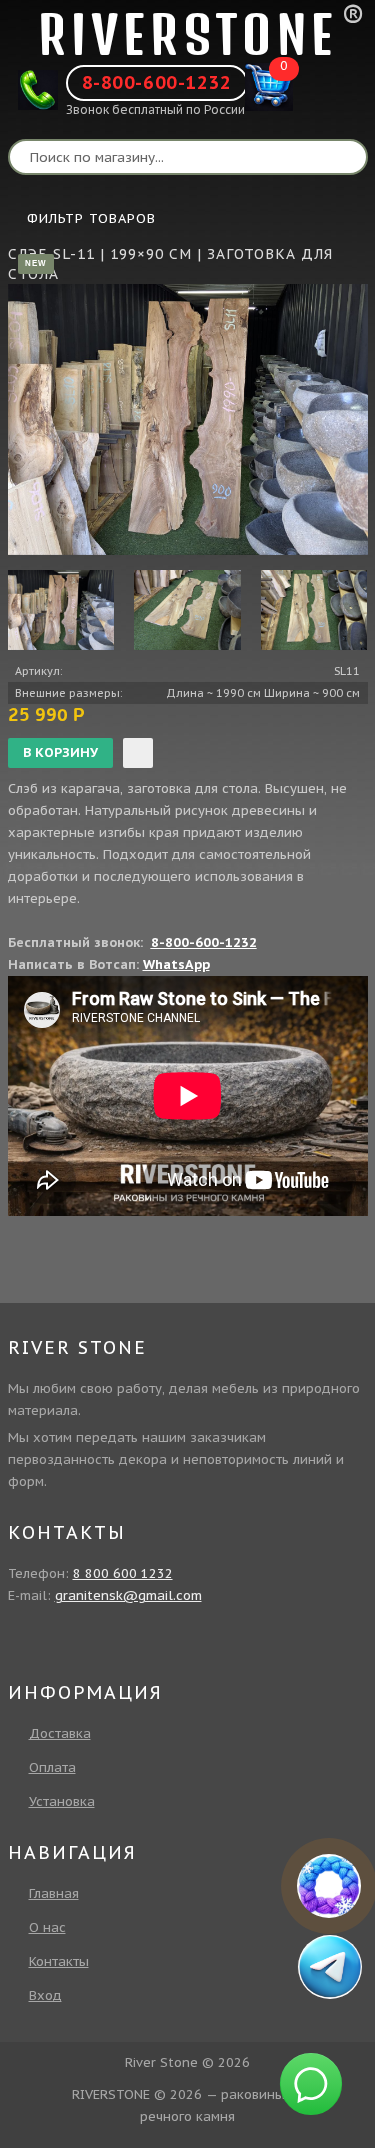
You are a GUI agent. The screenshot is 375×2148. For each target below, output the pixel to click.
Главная (54, 1893)
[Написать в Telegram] (329, 1966)
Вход (45, 1995)
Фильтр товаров (91, 218)
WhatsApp (176, 964)
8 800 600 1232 (123, 1573)
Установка (62, 1801)
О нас (47, 1927)
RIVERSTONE (188, 34)
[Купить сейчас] (138, 753)
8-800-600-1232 (157, 82)
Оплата (52, 1767)
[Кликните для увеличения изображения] (188, 419)
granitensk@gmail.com (128, 1595)
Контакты (59, 1961)
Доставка (60, 1733)
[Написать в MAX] (329, 1886)
